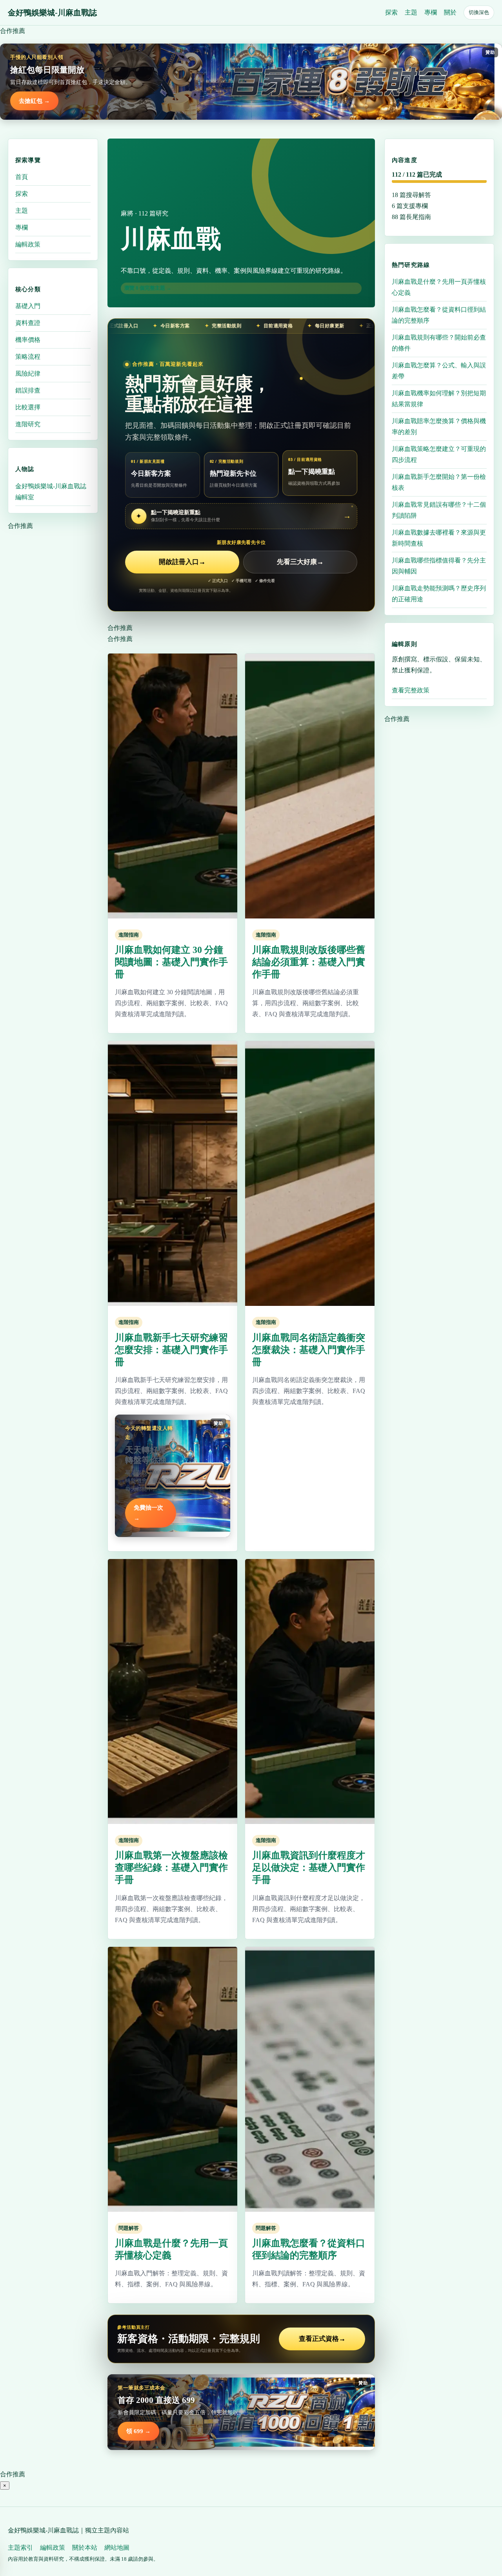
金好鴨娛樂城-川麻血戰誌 (52, 13)
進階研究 (28, 424)
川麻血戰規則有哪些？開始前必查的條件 (439, 342)
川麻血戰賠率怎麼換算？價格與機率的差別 (439, 426)
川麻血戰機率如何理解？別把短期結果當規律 (439, 398)
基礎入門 (28, 306)
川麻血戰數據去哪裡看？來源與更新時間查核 (439, 538)
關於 (450, 12)
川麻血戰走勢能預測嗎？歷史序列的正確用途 (439, 593)
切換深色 (479, 12)
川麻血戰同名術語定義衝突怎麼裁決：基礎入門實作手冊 (309, 1350)
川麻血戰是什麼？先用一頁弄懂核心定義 (439, 287)
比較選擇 (28, 407)
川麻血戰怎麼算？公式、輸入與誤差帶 (439, 370)
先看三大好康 (300, 562)
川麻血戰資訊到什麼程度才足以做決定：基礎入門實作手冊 (309, 1868)
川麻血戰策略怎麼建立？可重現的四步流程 (439, 454)
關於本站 (85, 2548)
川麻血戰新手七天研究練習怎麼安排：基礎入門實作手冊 (171, 1350)
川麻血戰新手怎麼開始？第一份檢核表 (439, 482)
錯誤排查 (28, 390)
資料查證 (28, 323)
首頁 (22, 177)
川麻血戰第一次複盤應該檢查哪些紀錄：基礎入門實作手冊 (171, 1868)
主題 (411, 12)
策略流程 (28, 357)
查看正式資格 (322, 2339)
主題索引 (20, 2548)
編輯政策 (28, 244)
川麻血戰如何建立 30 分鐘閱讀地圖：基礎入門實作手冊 (171, 962)
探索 (391, 12)
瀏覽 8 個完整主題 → (148, 288)
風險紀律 (28, 373)
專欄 (431, 12)
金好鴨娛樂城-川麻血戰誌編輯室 (51, 491)
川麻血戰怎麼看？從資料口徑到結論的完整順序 (439, 315)
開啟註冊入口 (182, 562)
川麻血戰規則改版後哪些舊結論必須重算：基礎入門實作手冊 (309, 962)
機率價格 (28, 340)
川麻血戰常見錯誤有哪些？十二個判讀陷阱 (439, 510)
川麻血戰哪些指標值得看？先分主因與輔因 (439, 565)
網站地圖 (117, 2548)
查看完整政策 (411, 690)
